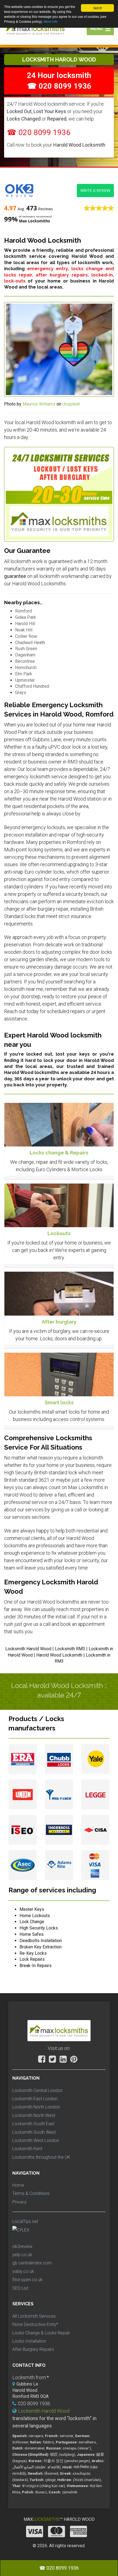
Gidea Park (26, 617)
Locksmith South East (33, 2124)
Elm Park (24, 674)
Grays (21, 693)
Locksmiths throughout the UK (41, 2157)
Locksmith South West (34, 2132)
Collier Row (26, 636)
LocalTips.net (25, 2221)
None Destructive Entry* (35, 2324)
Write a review (95, 190)
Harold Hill (25, 624)
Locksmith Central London (37, 2090)
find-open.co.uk (27, 2280)
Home (18, 2185)
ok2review (22, 2246)
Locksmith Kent (27, 2149)
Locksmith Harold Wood (44, 2411)
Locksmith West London (36, 2140)
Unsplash (71, 404)
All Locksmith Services (34, 2316)
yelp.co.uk (22, 2255)
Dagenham (25, 655)
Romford (23, 611)
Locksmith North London (36, 2107)
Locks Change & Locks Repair (41, 2333)
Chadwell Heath (30, 643)
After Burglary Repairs (33, 2349)
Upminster (25, 680)
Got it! (98, 8)
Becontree (25, 661)
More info (51, 21)
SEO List (20, 2288)
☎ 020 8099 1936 (39, 132)
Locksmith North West (34, 2115)
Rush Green (26, 649)
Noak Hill (24, 630)
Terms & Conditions (31, 2193)
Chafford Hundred (32, 686)
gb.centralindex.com (32, 2263)
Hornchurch (26, 668)
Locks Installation (29, 2341)
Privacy (19, 2202)
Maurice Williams (39, 404)
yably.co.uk (23, 2271)
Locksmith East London (35, 2099)
